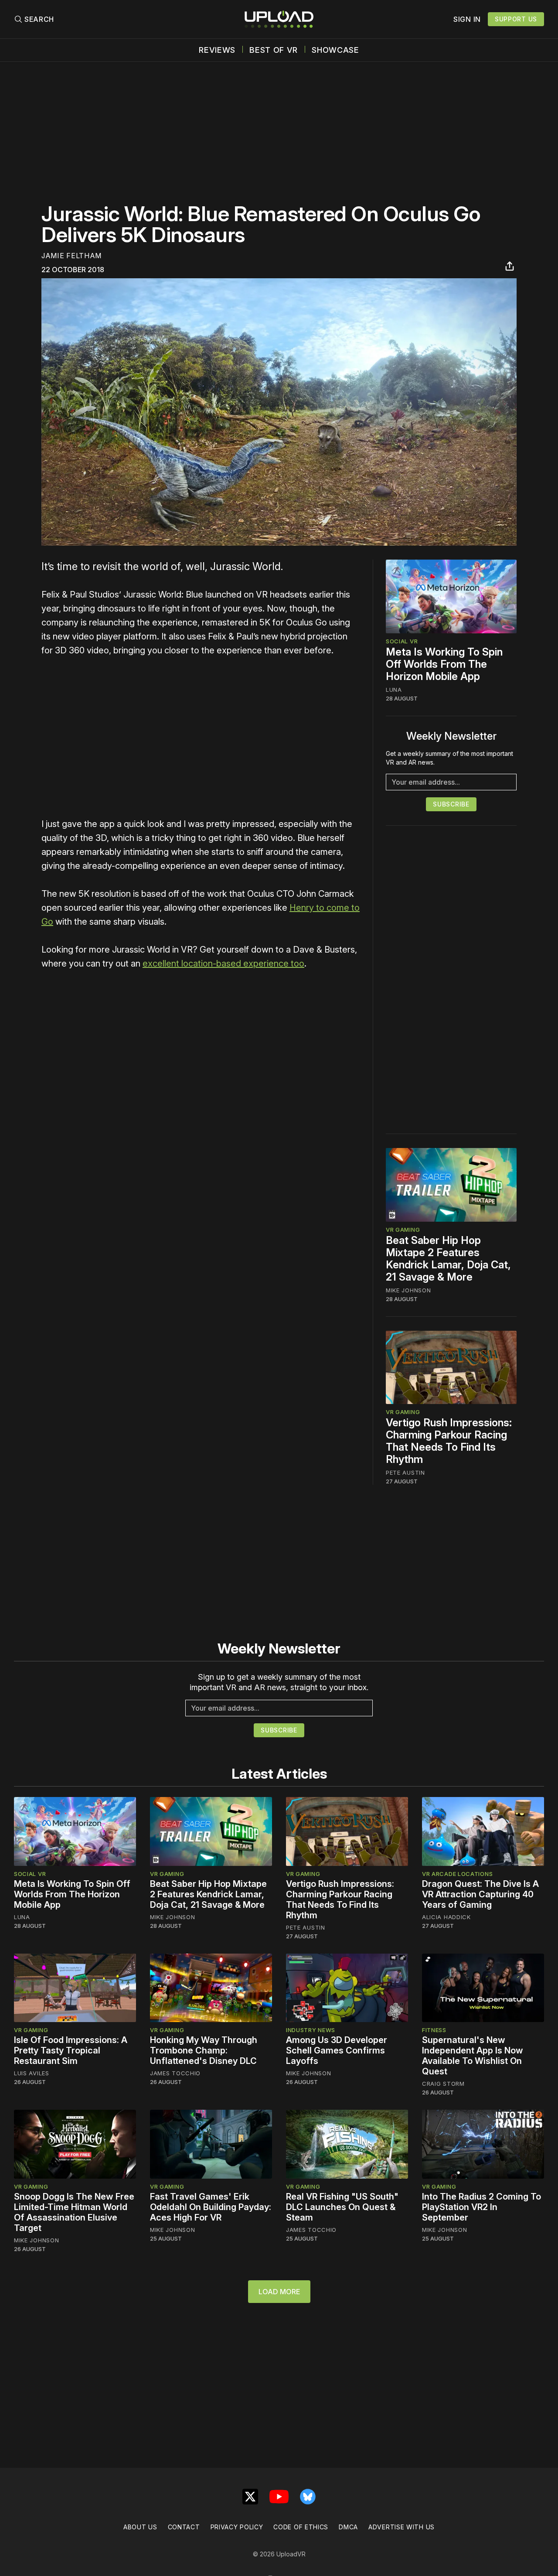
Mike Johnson (408, 1290)
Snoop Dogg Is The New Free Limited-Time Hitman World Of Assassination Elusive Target (74, 2212)
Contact (184, 2527)
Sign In (467, 19)
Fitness (434, 2030)
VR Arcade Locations (457, 1874)
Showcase (335, 50)
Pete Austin (405, 1472)
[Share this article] (510, 266)
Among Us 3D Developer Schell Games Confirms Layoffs (337, 2050)
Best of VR (274, 50)
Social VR (402, 641)
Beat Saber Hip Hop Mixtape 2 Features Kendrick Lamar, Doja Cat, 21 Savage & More (448, 1259)
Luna (394, 690)
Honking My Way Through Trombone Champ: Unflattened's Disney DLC (204, 2050)
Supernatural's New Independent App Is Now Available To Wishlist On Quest (473, 2056)
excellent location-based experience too (223, 963)
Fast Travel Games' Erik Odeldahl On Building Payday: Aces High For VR (211, 2207)
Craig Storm (443, 2084)
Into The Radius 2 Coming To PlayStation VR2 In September (481, 2207)
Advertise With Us (401, 2527)
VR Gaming (403, 1230)
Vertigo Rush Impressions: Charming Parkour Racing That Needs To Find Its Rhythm (449, 1441)
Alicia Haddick (446, 1917)
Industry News (311, 2030)
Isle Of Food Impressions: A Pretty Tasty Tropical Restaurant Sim (71, 2050)
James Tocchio (175, 2073)
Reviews (217, 50)
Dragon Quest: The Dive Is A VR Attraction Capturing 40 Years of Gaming (480, 1894)
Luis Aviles (32, 2073)
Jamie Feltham (71, 256)
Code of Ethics (301, 2527)
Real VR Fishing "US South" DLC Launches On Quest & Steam (342, 2207)
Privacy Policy (237, 2527)
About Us (140, 2527)
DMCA (348, 2527)
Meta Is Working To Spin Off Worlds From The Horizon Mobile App (444, 664)
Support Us (516, 19)
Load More (279, 2292)
